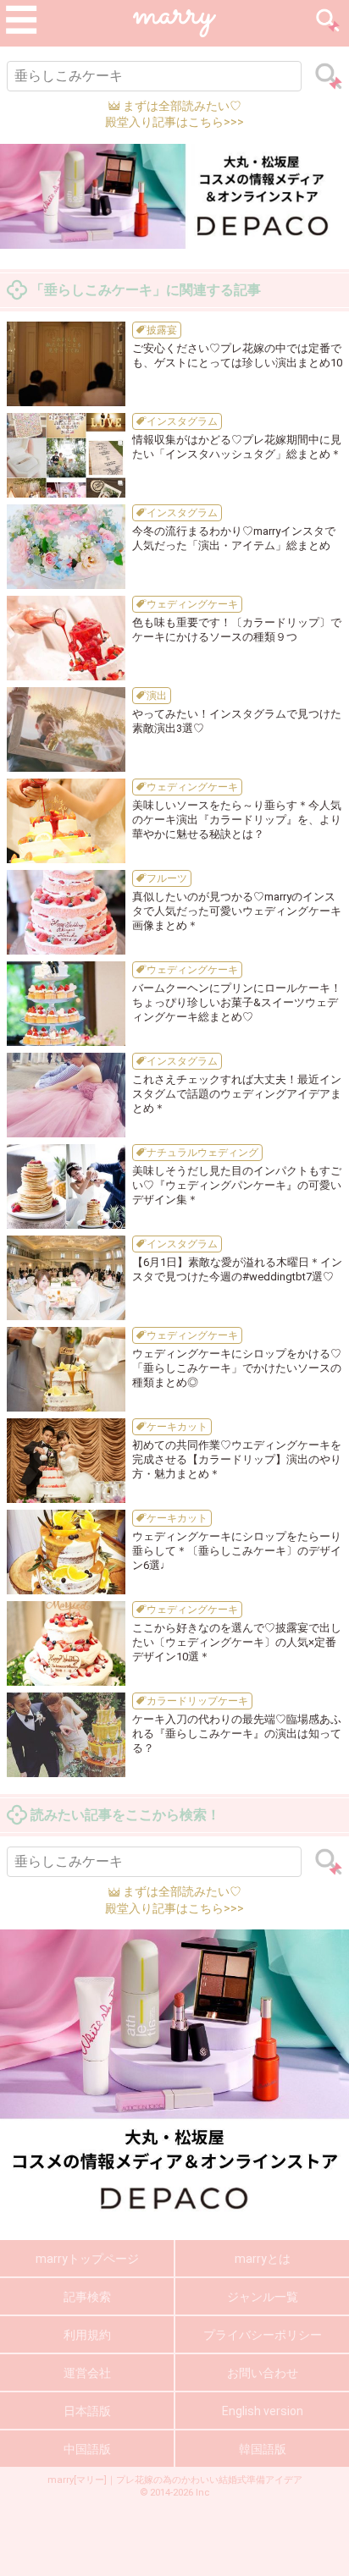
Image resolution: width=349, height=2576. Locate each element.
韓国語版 (263, 2449)
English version (263, 2411)
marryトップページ (87, 2259)
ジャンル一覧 (263, 2297)
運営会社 (87, 2373)
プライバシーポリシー (263, 2335)
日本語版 (87, 2411)
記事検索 (87, 2297)
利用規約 (87, 2335)
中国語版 (87, 2449)
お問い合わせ (263, 2373)
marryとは (263, 2259)
